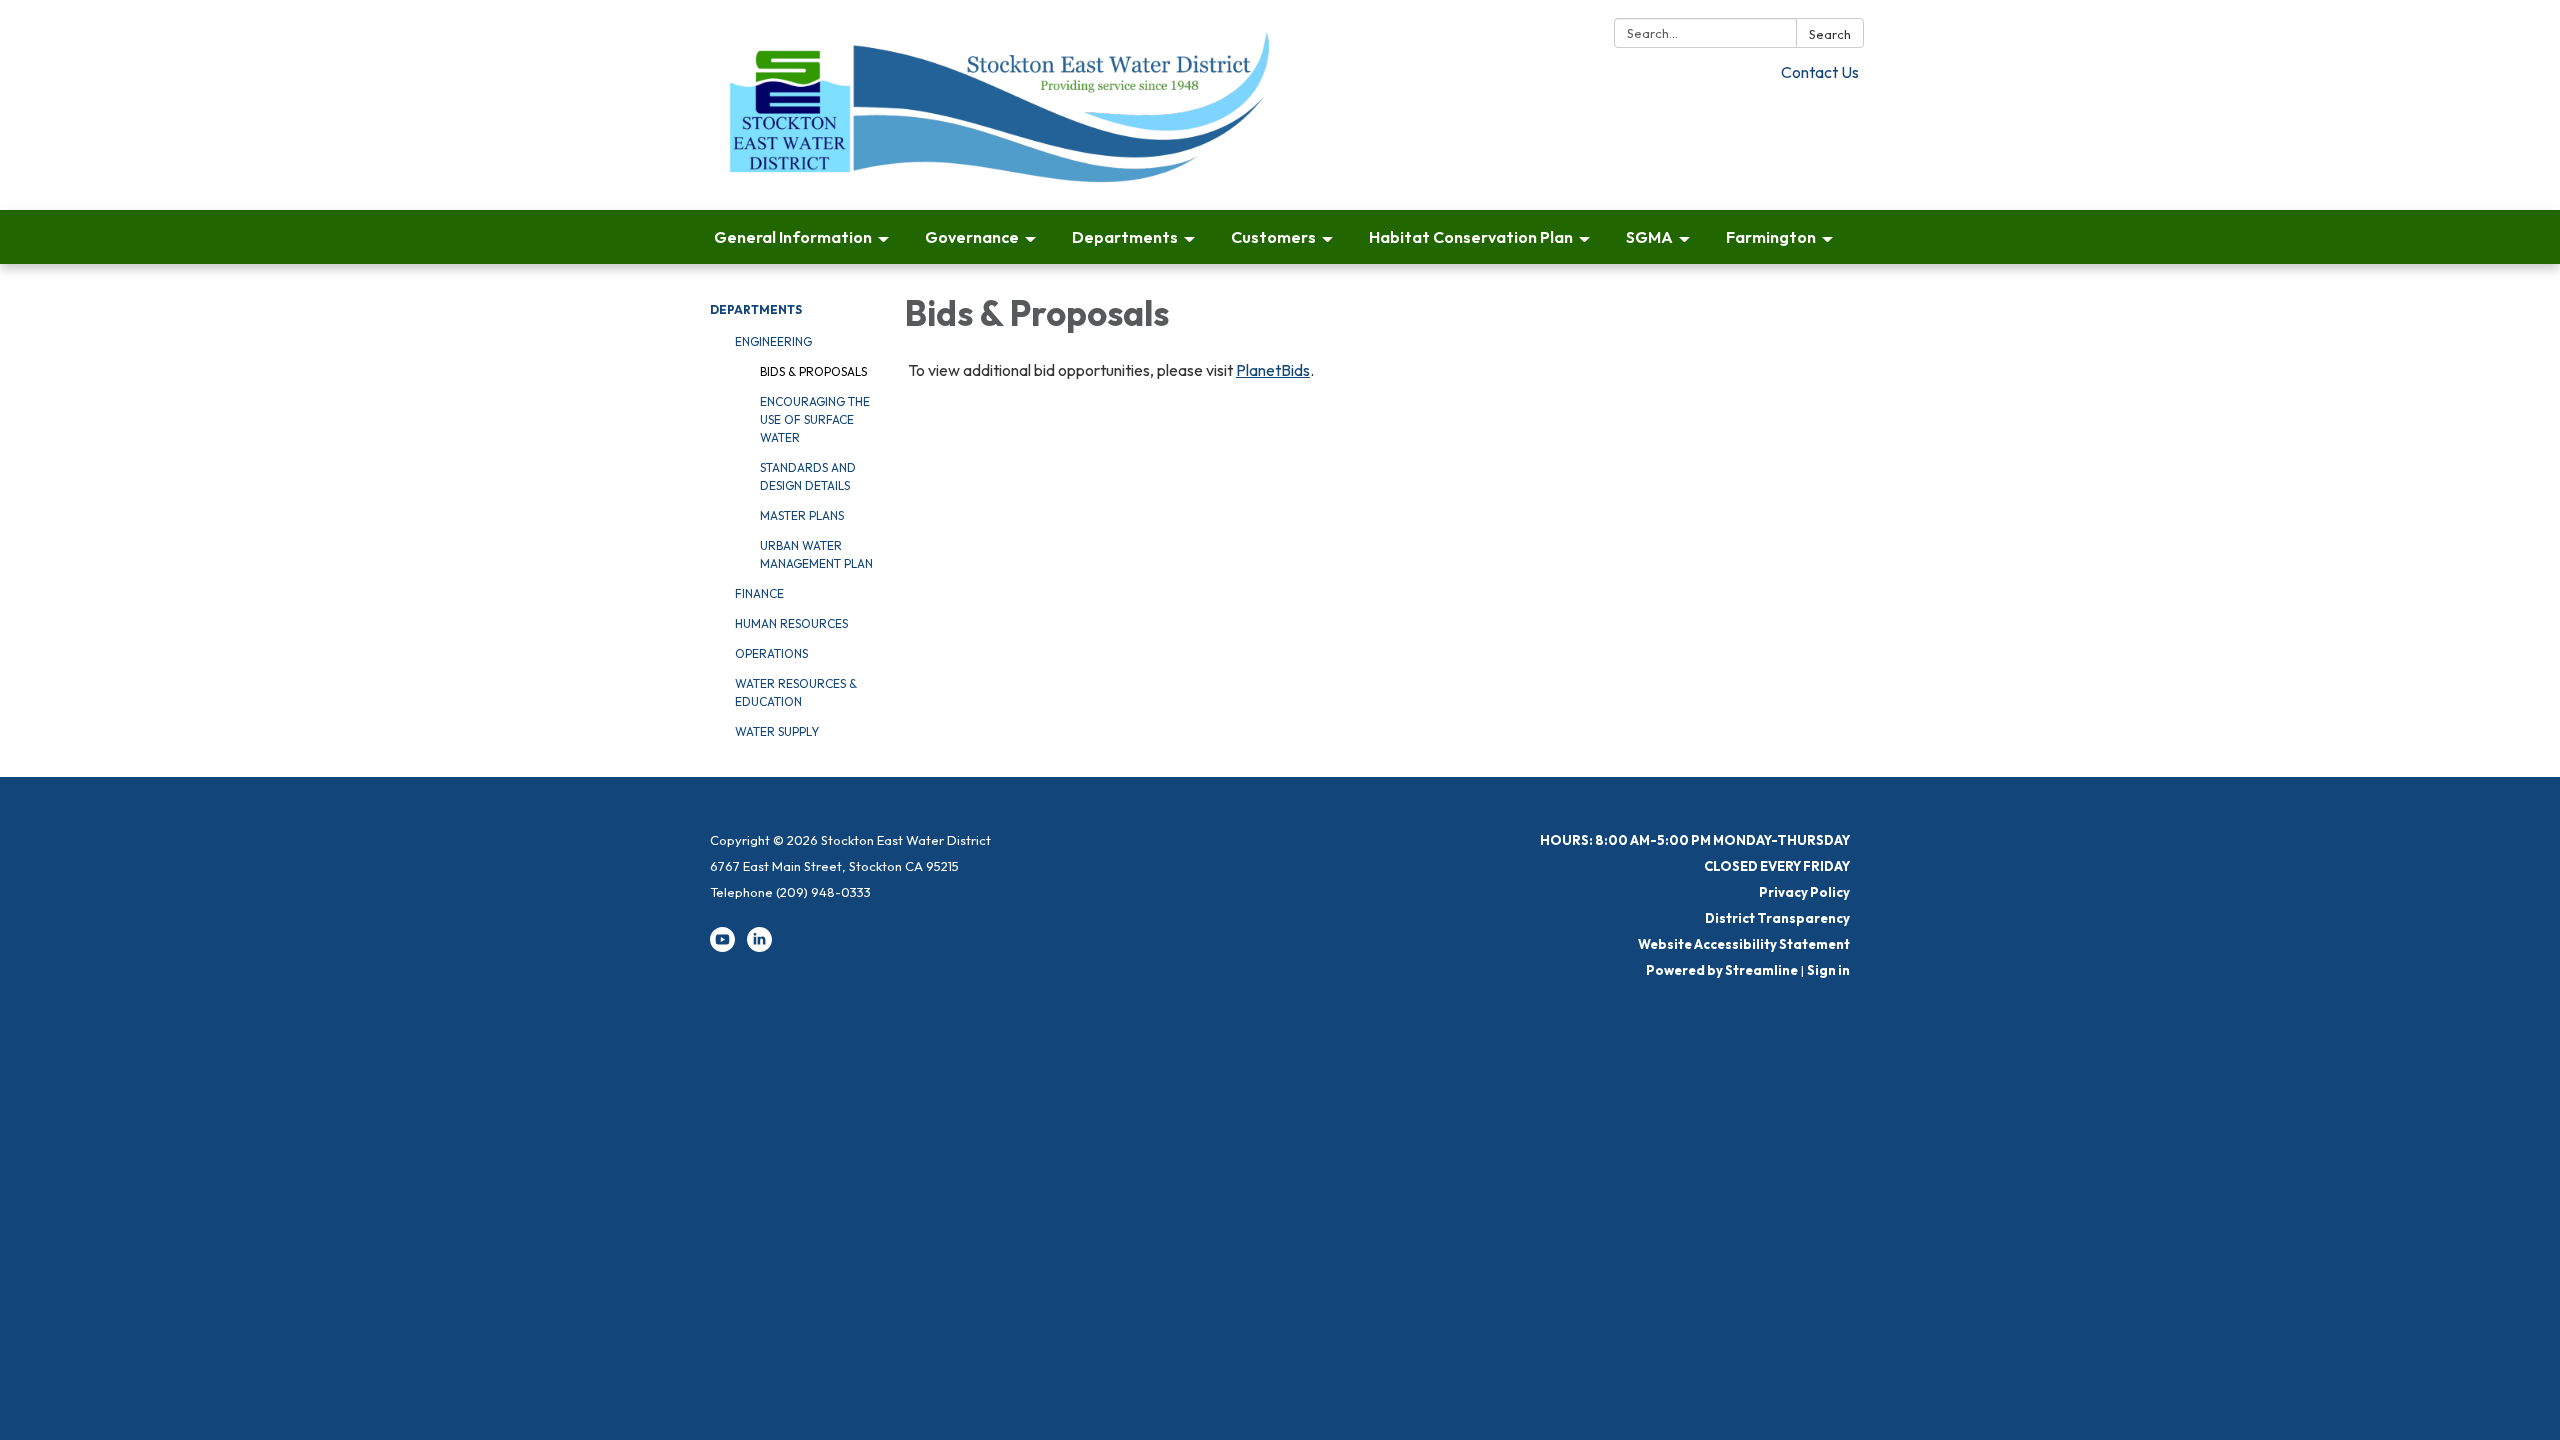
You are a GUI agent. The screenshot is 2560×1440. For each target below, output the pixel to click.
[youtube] (722, 947)
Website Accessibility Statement (1744, 944)
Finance (759, 593)
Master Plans (802, 515)
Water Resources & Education (796, 692)
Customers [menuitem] (1273, 237)
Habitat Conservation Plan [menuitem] (1471, 237)
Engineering (773, 341)
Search (1830, 34)
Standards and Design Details (808, 476)
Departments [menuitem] (1125, 237)
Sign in (1828, 970)
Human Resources (791, 623)
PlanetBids (1273, 370)
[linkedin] (759, 947)
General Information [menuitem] (793, 237)
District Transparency (1777, 918)
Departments (756, 309)
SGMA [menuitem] (1649, 237)
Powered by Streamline (1722, 970)
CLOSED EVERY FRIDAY (1777, 866)
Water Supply (777, 731)
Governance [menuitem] (972, 237)
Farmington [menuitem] (1771, 237)
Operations (771, 653)
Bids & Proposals (813, 371)
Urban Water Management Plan (816, 554)
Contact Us (1820, 72)
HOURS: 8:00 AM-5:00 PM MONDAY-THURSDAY (1695, 840)
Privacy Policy (1804, 892)
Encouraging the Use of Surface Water (815, 419)
